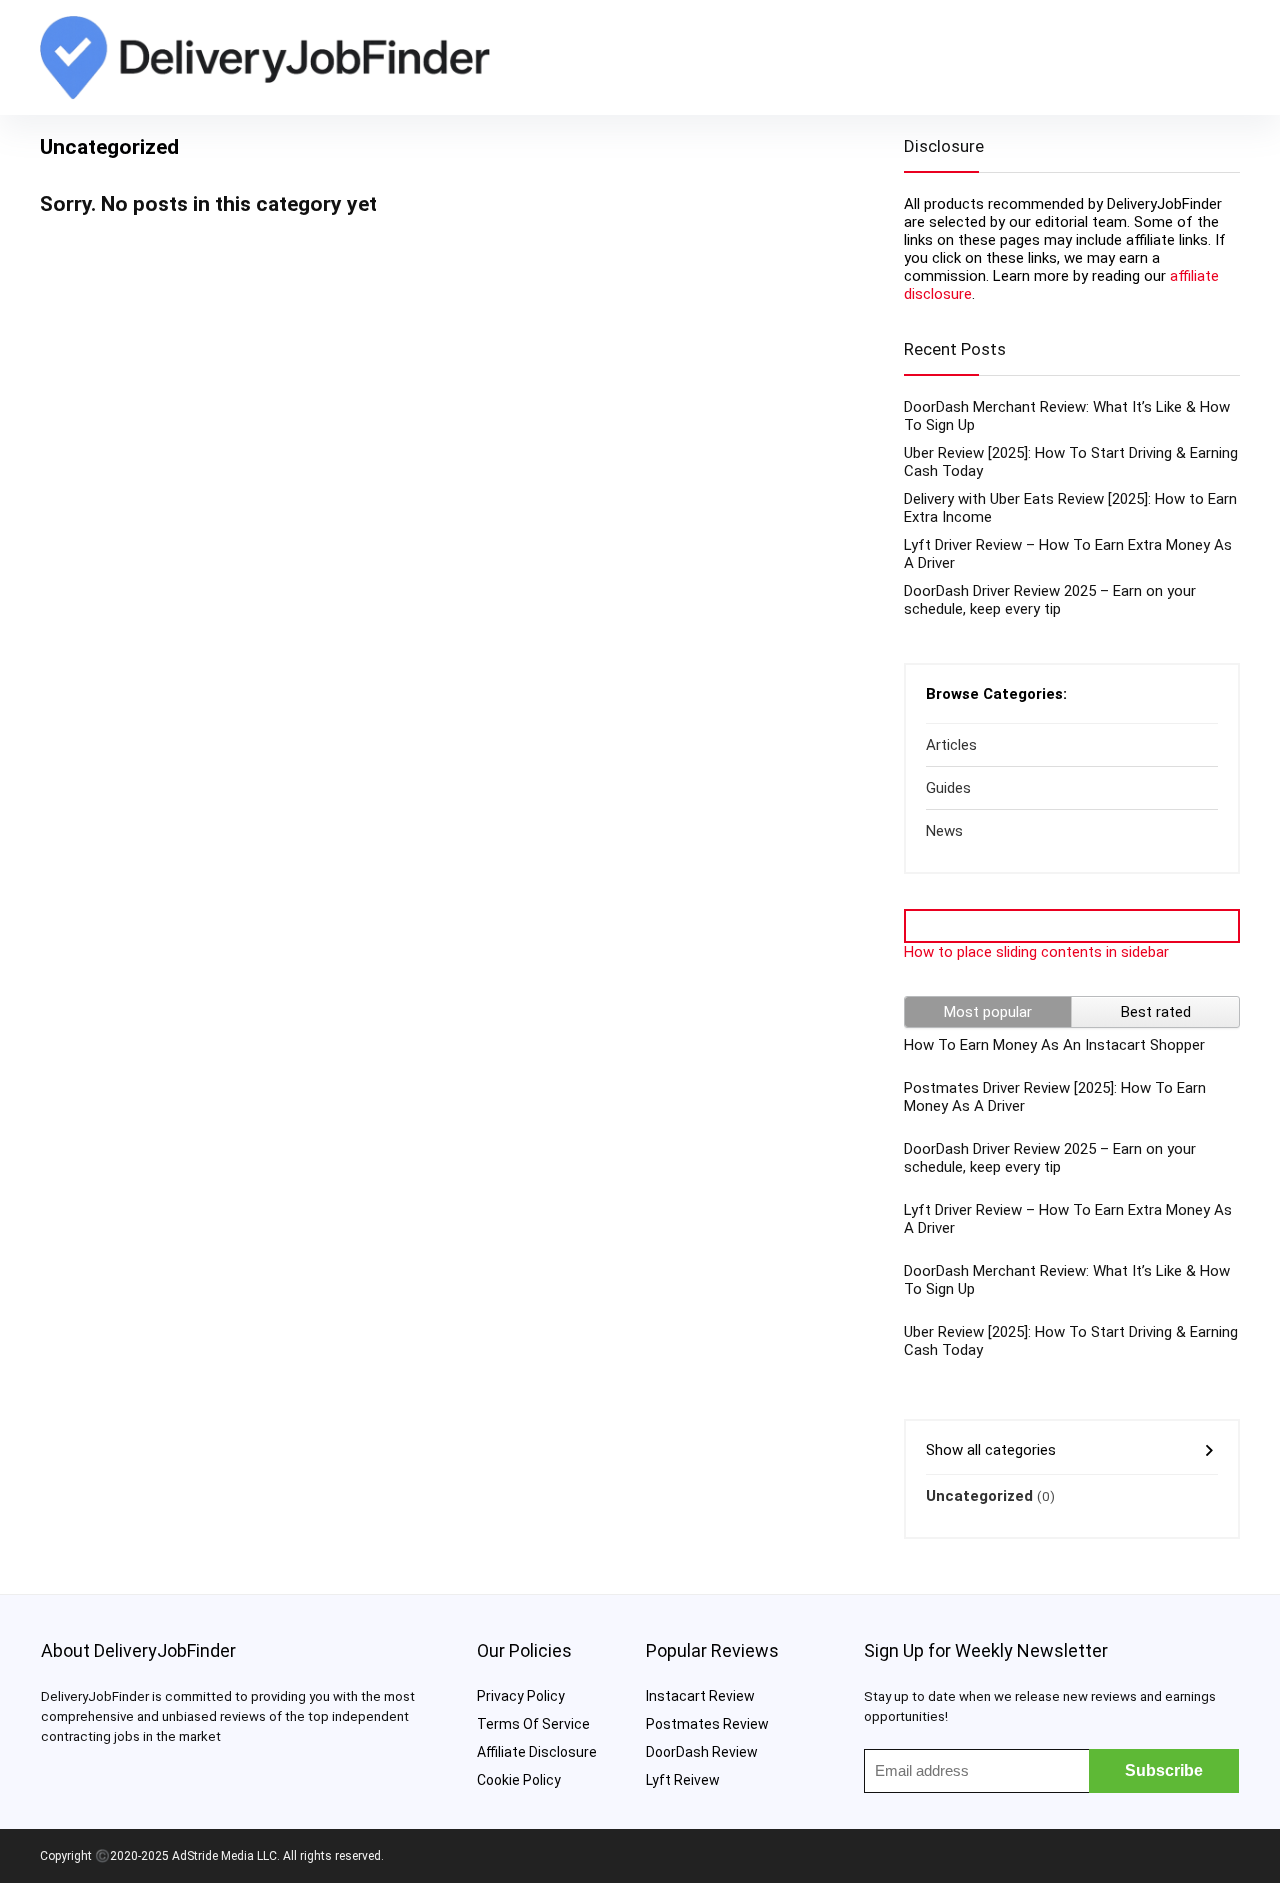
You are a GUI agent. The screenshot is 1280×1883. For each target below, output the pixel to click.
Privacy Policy (521, 1696)
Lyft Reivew (683, 1780)
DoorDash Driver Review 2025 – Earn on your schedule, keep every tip (1050, 600)
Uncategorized (979, 1496)
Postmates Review (707, 1724)
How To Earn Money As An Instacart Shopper (1054, 1045)
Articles (951, 745)
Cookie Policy (519, 1780)
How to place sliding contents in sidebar (1036, 952)
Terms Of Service (533, 1724)
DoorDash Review (702, 1752)
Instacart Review (700, 1696)
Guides (948, 788)
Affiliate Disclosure (537, 1752)
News (944, 831)
